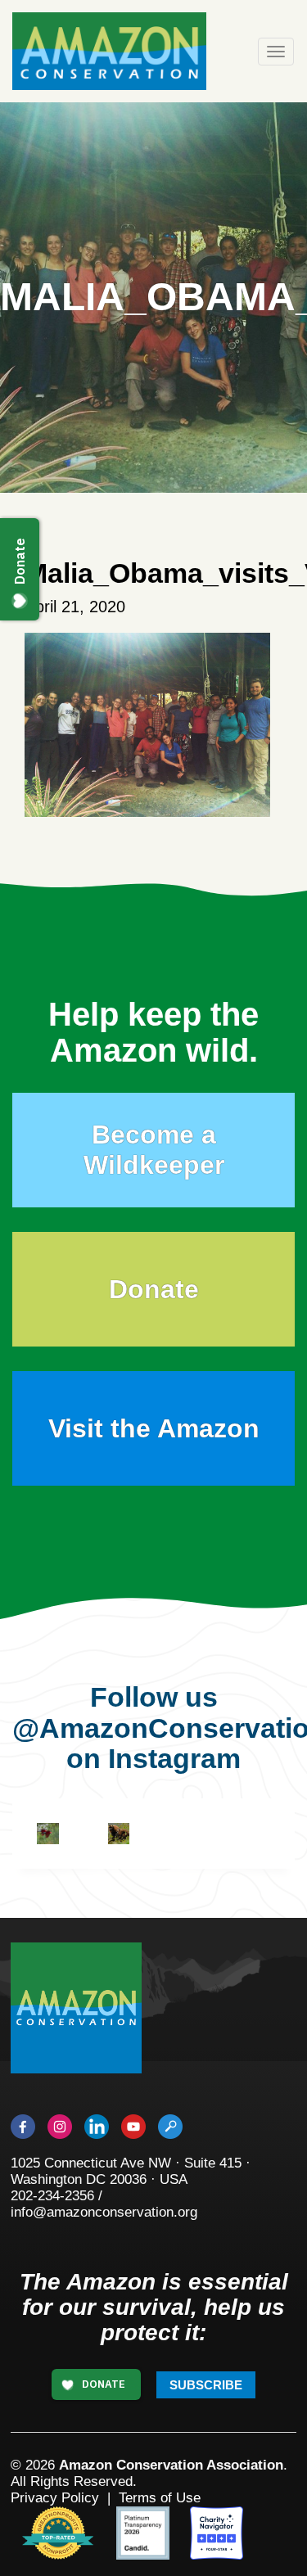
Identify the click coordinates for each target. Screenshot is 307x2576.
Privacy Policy (55, 2498)
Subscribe (206, 2385)
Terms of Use (160, 2498)
